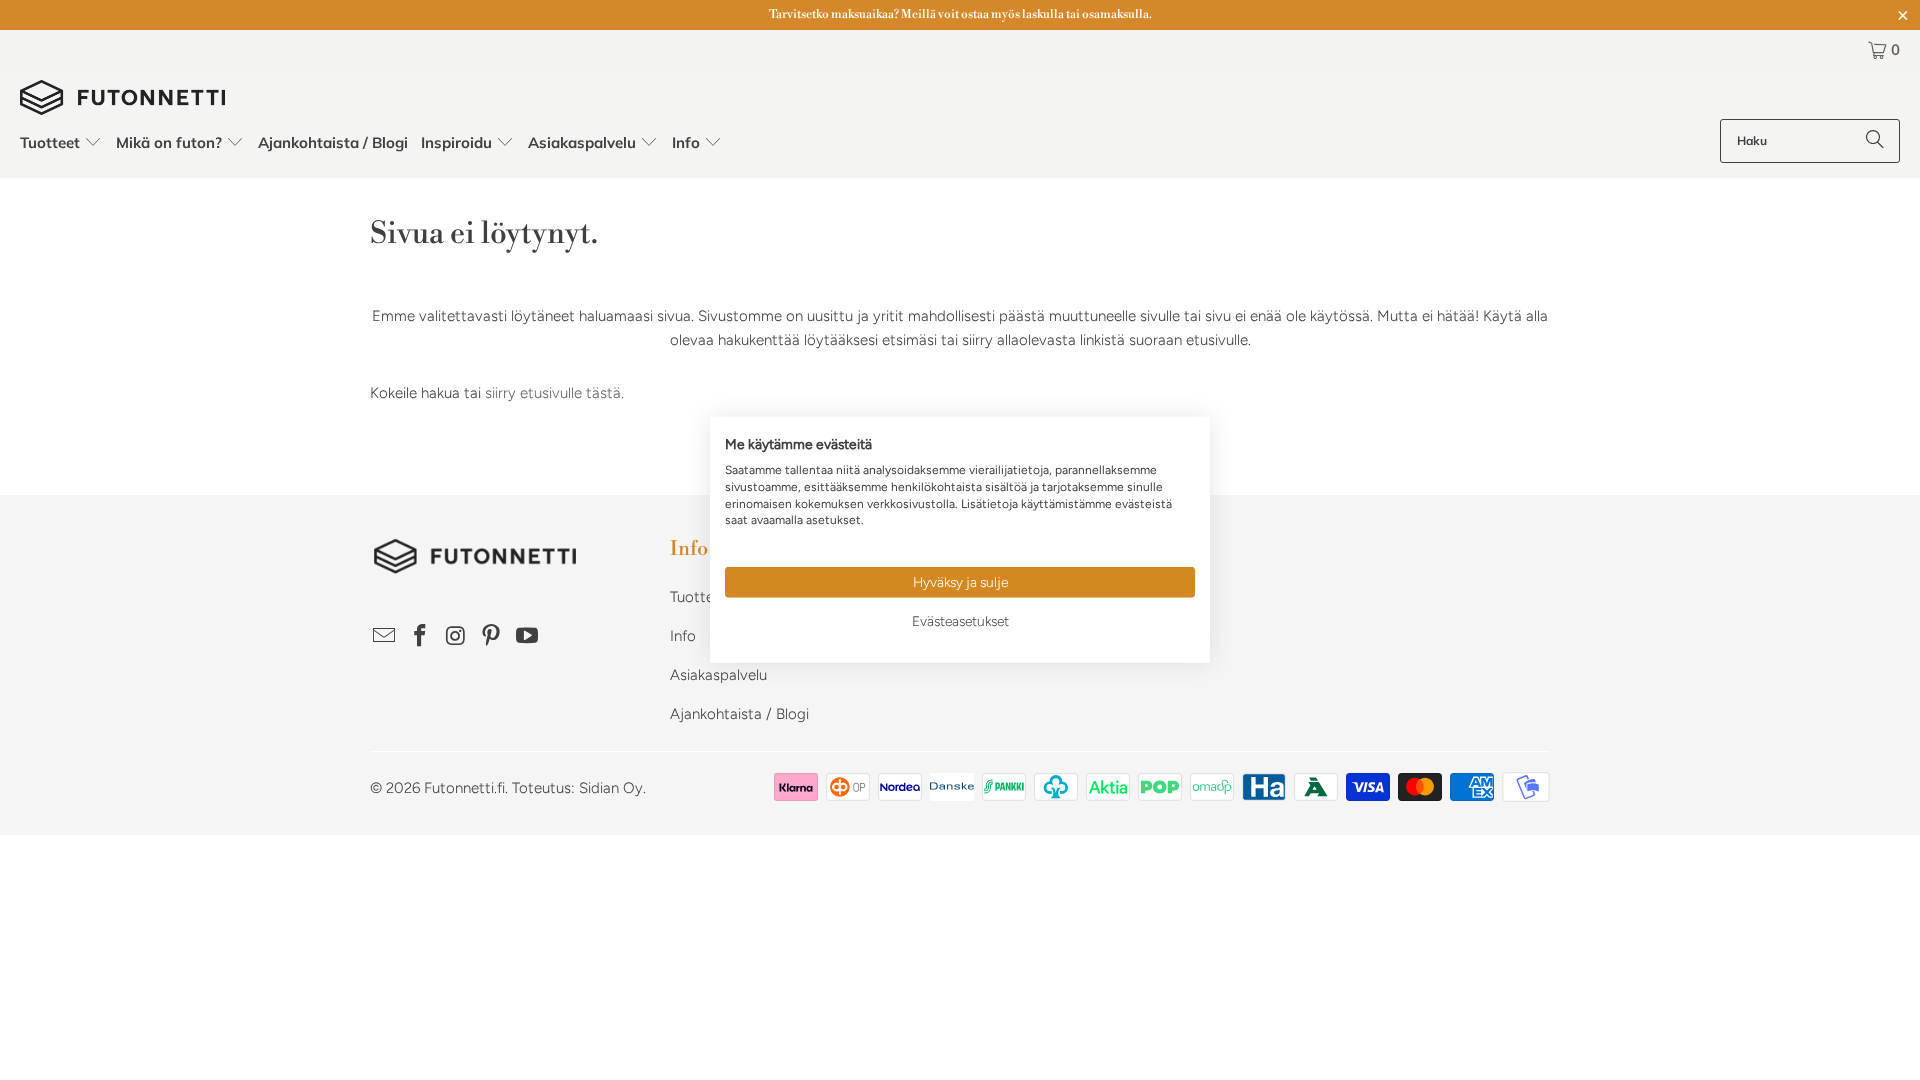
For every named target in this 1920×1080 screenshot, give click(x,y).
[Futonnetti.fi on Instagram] (456, 637)
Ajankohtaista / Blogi (739, 714)
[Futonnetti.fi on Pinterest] (492, 637)
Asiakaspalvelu (718, 675)
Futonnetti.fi (464, 788)
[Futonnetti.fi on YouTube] (528, 637)
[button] (61, 143)
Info (683, 636)
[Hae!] (1875, 141)
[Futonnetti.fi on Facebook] (421, 637)
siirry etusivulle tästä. (554, 393)
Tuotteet (699, 597)
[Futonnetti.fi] (122, 99)
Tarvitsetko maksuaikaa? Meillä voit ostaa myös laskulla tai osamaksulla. (960, 14)
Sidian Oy (611, 788)
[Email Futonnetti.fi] (385, 637)
